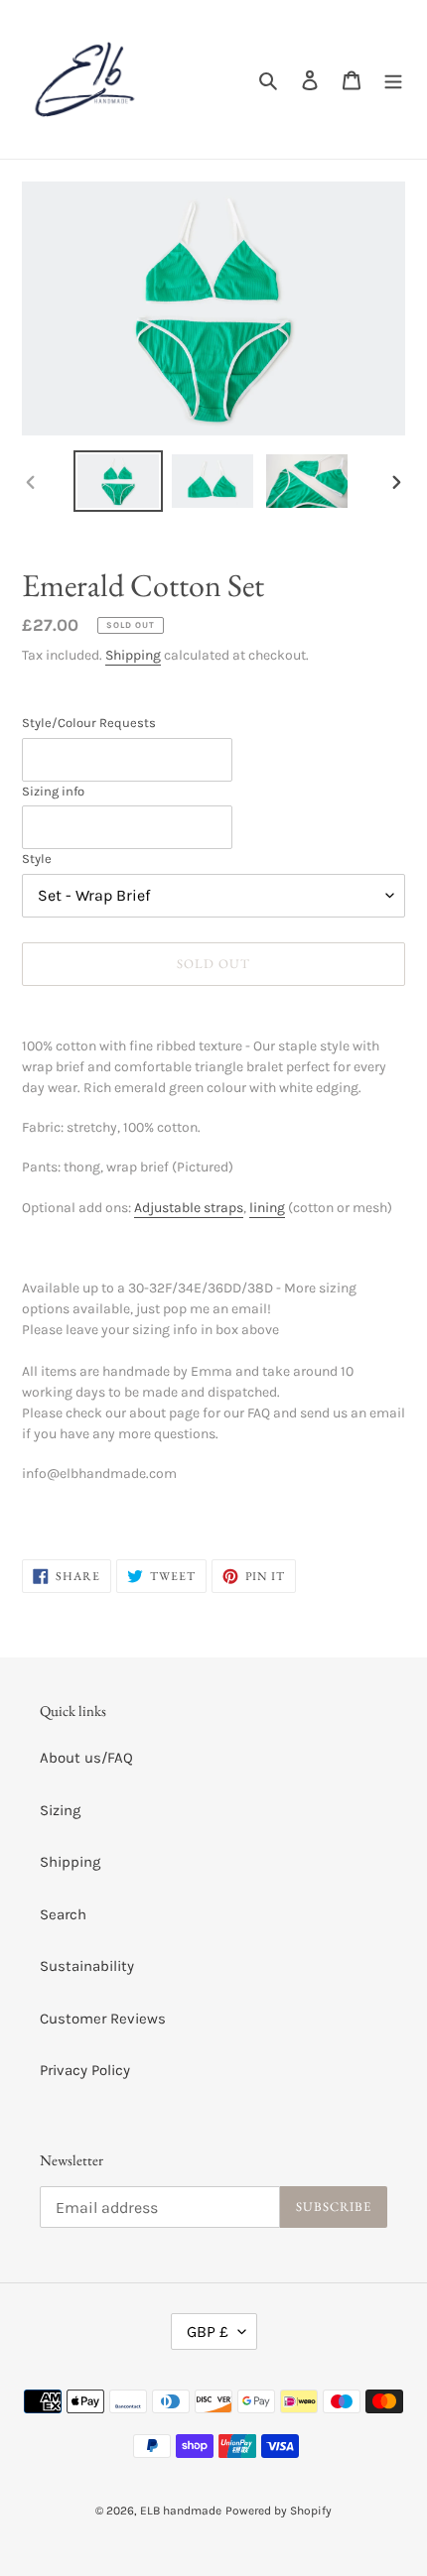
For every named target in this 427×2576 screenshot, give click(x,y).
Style (37, 859)
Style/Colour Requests (89, 723)
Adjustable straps (189, 1208)
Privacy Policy (85, 2070)
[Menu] (393, 80)
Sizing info (53, 791)
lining (267, 1208)
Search (63, 1914)
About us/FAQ (86, 1758)
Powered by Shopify (279, 2511)
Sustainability (87, 1966)
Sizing (60, 1810)
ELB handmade (181, 2511)
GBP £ (208, 2331)
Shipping (133, 655)
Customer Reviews (103, 2019)
